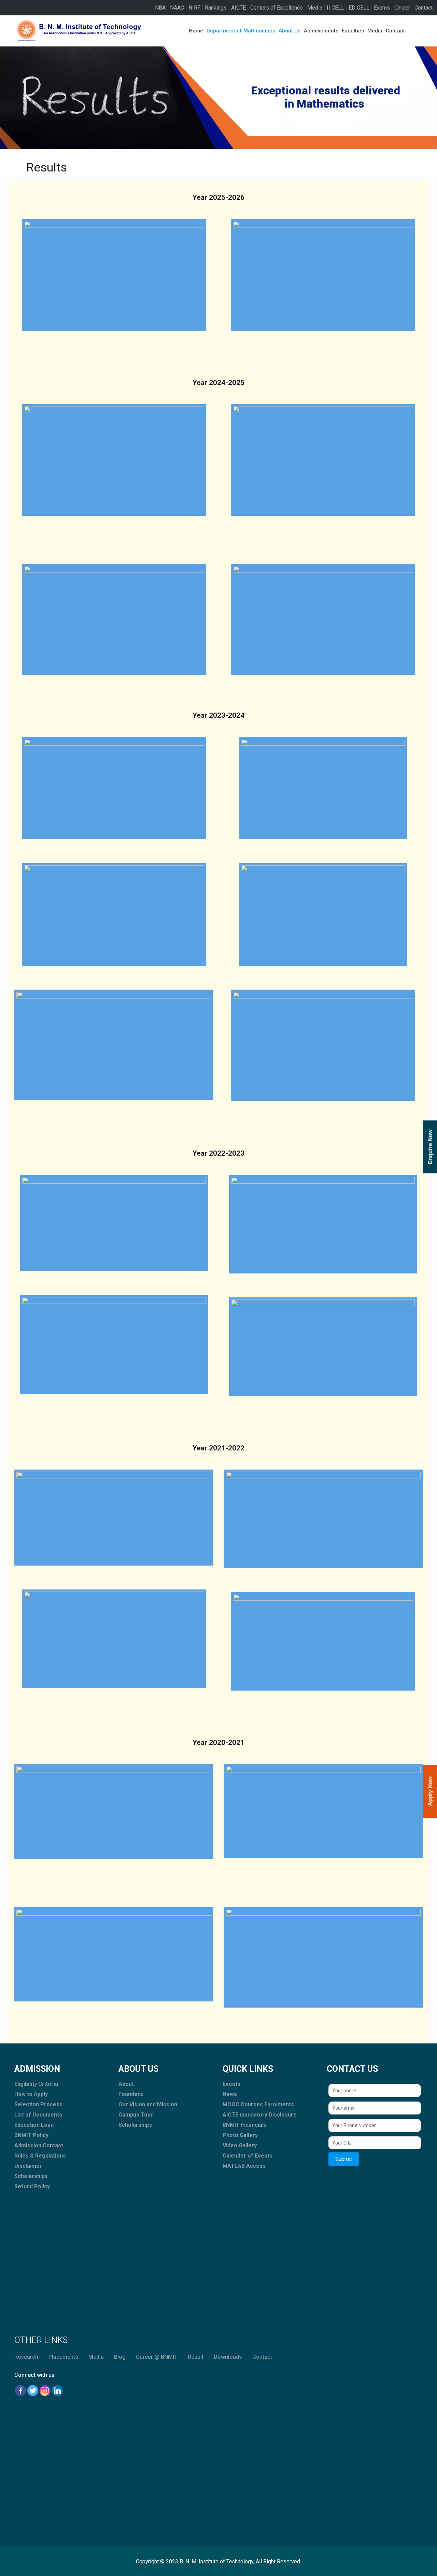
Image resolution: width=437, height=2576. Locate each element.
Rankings (216, 8)
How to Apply (31, 2094)
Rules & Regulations (40, 2156)
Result (196, 2357)
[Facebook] (20, 2391)
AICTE (238, 8)
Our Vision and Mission (148, 2104)
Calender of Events (248, 2156)
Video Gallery (240, 2145)
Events (231, 2084)
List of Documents (38, 2115)
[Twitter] (33, 2391)
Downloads (228, 2357)
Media (315, 8)
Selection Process (38, 2104)
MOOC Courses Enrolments (258, 2104)
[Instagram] (45, 2391)
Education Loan (34, 2125)
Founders (131, 2094)
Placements (63, 2357)
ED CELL (359, 8)
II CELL (335, 8)
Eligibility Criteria (36, 2084)
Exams (382, 8)
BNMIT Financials (245, 2125)
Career (402, 8)
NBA (160, 8)
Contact (424, 8)
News (230, 2094)
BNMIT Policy (31, 2135)
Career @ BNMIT (157, 2357)
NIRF (194, 8)
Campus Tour (136, 2115)
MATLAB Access (244, 2166)
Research (26, 2357)
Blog (120, 2357)
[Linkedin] (57, 2391)
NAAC (177, 8)
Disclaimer (28, 2166)
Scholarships (31, 2176)
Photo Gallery (240, 2135)
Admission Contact (39, 2145)
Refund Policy (32, 2186)
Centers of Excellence (277, 8)
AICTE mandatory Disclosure (260, 2115)
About (126, 2084)
